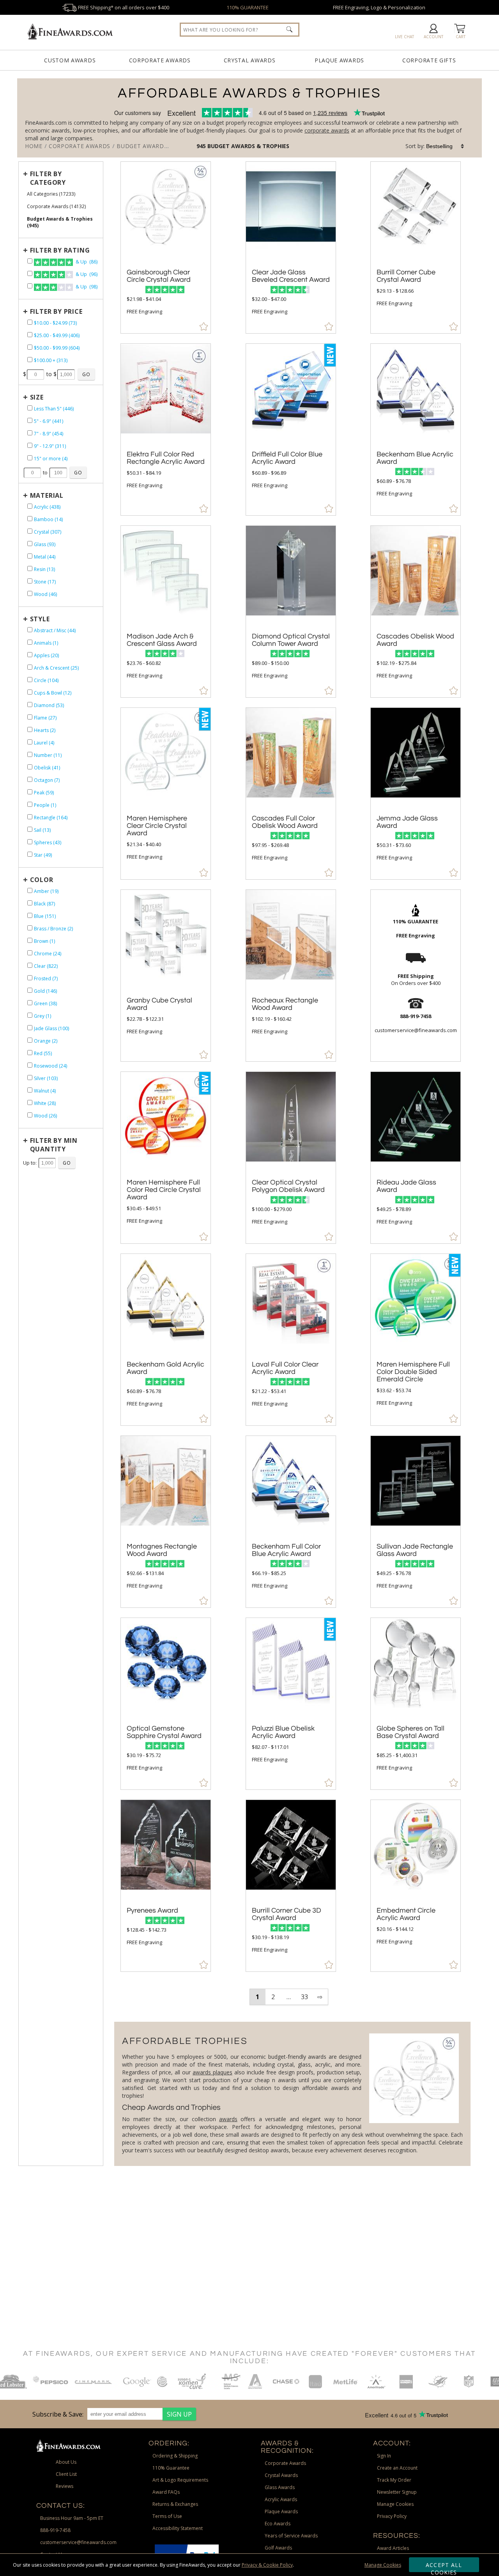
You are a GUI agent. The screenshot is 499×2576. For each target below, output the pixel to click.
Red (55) (43, 1053)
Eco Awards (278, 2524)
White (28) (45, 1103)
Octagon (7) (47, 780)
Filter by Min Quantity (54, 1145)
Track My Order (394, 2480)
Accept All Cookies (444, 2567)
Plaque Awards (339, 60)
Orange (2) (46, 1041)
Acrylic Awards (281, 2499)
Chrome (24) (48, 954)
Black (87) (44, 904)
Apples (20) (46, 655)
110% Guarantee (171, 2468)
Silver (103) (46, 1078)
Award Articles (393, 2548)
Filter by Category (48, 178)
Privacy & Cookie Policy (267, 2565)
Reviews (65, 2486)
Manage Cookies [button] (395, 2504)
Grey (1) (42, 1016)
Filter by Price (56, 311)
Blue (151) (45, 916)
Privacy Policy (392, 2516)
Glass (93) (45, 544)
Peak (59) (44, 793)
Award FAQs (166, 2492)
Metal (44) (45, 557)
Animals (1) (46, 643)
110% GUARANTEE (248, 7)
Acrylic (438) (47, 507)
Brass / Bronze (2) (53, 929)
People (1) (45, 805)
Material (47, 495)
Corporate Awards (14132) (56, 206)
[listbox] (446, 146)
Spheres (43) (48, 842)
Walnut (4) (45, 1091)
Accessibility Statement (178, 2528)
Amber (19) (46, 891)
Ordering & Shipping (175, 2456)
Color (42, 880)
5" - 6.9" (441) (49, 421)
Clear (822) (46, 966)
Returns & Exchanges (175, 2504)
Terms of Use (167, 2516)
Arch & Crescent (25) (56, 668)
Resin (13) (44, 569)
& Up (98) (86, 287)
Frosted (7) (46, 979)
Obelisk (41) (47, 768)
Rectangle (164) (51, 818)
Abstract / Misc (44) (55, 630)
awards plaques (212, 2072)
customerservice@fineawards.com (78, 2542)
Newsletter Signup (397, 2492)
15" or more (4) (51, 459)
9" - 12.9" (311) (50, 446)
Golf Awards (278, 2548)
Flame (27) (45, 718)
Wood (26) (45, 1116)
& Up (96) (86, 274)
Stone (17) (45, 582)
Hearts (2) (45, 730)
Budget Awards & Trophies (248, 146)
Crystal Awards (250, 60)
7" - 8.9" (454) (49, 434)
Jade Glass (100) (51, 1028)
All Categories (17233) (51, 194)
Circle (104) (46, 680)
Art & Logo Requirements (180, 2480)
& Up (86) (86, 262)
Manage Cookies (383, 2565)
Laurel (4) (44, 743)
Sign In (384, 2456)
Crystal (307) (48, 532)
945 (202, 146)
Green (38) (45, 1003)
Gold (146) (45, 991)
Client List (66, 2474)
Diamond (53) (49, 705)
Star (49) (43, 855)
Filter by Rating (60, 250)
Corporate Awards (160, 60)
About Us (66, 2462)
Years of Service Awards (291, 2536)
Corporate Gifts (429, 60)
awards (228, 2119)
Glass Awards (280, 2487)
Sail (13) (42, 830)
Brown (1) (44, 941)
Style (40, 619)
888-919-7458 (55, 2530)
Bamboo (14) (48, 519)
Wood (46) (45, 594)
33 (304, 1997)
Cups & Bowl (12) (53, 693)
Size (37, 397)
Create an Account (397, 2468)
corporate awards (327, 130)
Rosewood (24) (50, 1066)
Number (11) (48, 755)
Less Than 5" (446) (54, 409)
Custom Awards (70, 60)
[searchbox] (240, 30)
